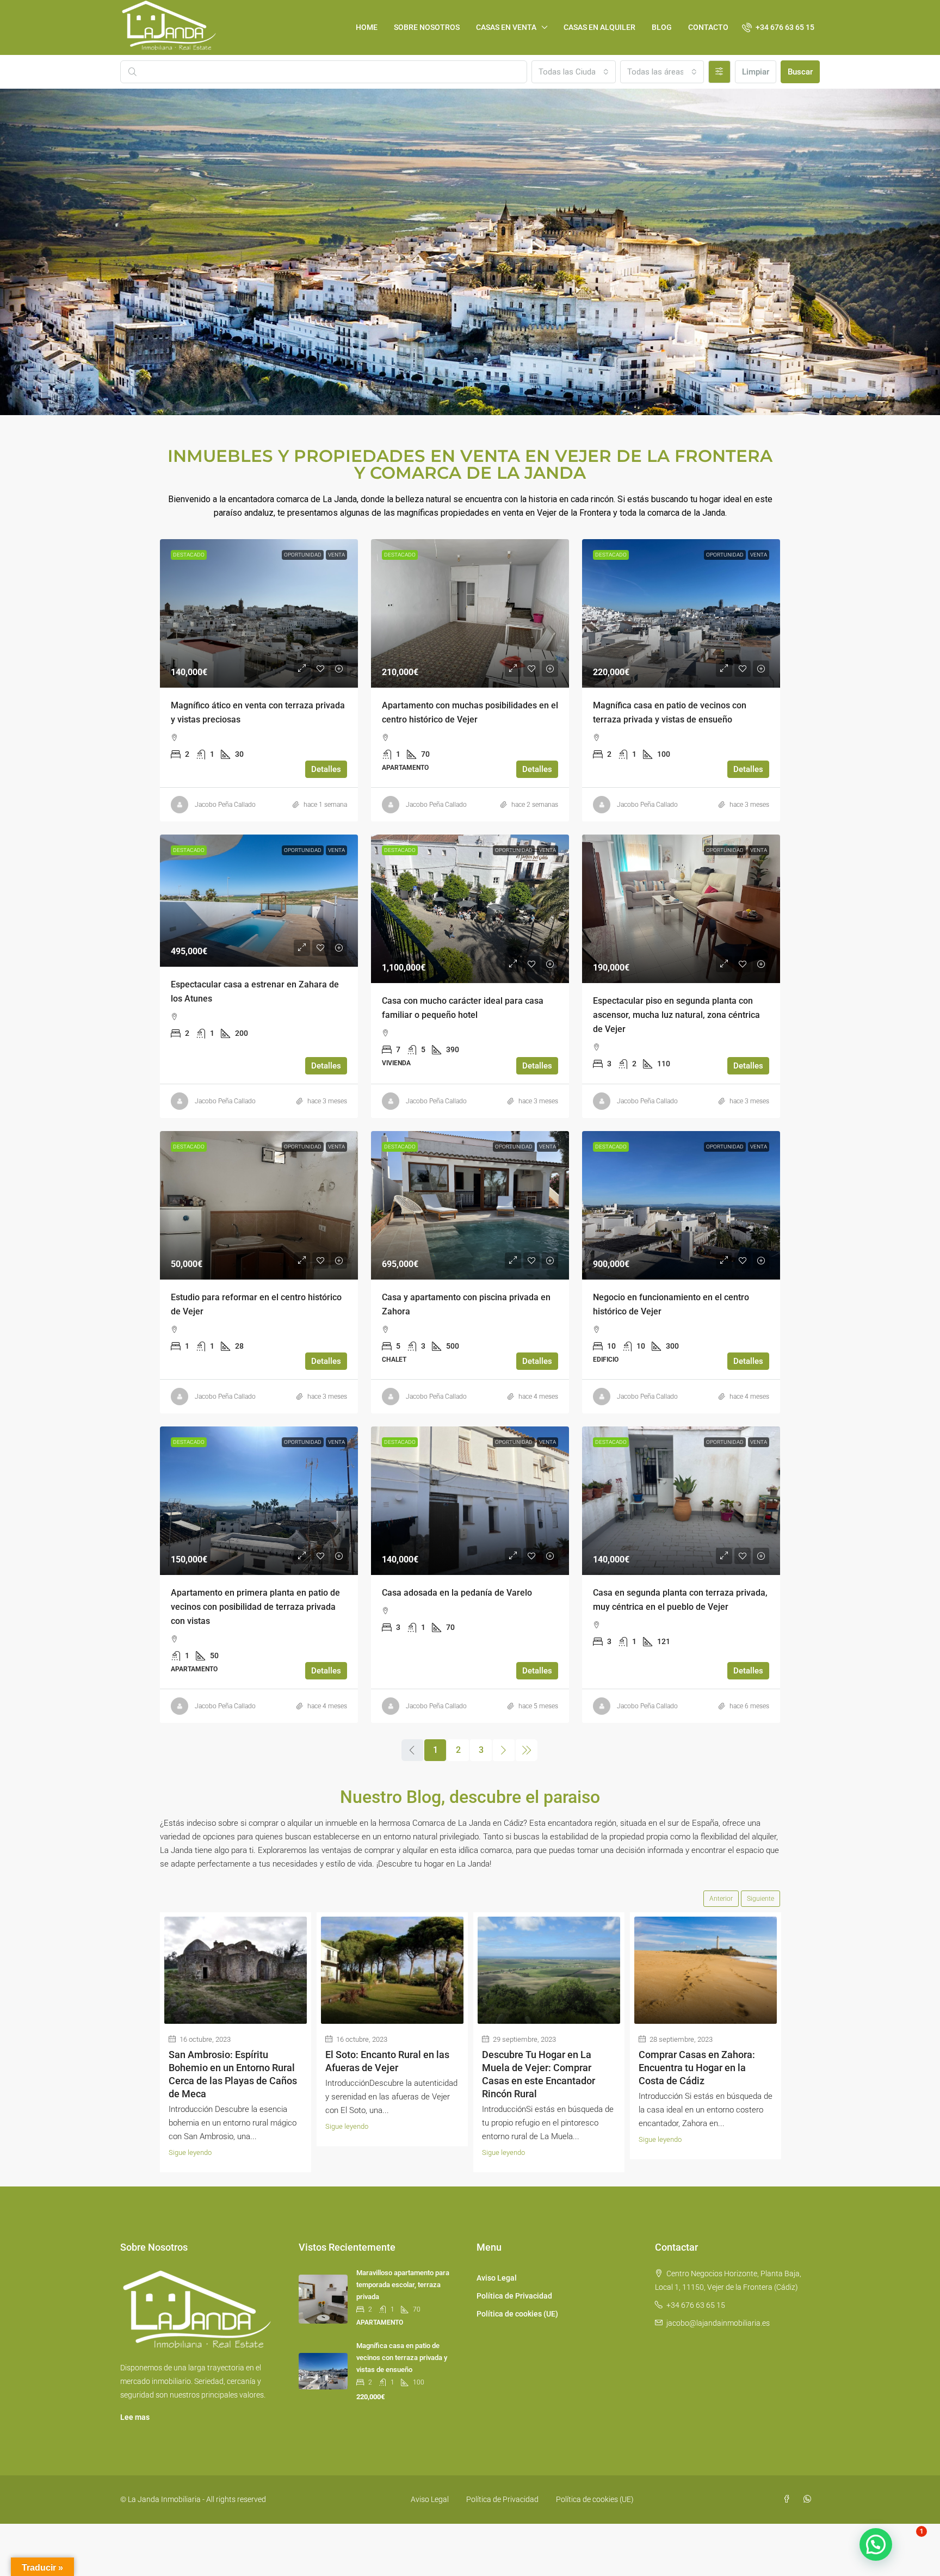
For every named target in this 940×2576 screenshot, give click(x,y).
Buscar (800, 72)
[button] (876, 2544)
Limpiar (756, 72)
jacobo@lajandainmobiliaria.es (718, 2323)
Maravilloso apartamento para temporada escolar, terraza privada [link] (403, 2285)
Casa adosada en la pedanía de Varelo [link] (457, 1593)
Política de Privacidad (514, 2296)
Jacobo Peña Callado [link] (225, 805)
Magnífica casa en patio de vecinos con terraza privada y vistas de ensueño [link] (402, 2358)
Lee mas (135, 2417)
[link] (259, 613)
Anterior (721, 1899)
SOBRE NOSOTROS (427, 27)
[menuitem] (778, 27)
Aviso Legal (497, 2278)
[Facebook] (789, 2499)
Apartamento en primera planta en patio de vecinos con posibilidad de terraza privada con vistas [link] (255, 1607)
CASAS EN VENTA (506, 27)
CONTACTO (708, 27)
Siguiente (760, 1899)
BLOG (662, 27)
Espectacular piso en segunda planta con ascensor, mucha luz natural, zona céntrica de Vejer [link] (676, 1015)
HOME (367, 27)
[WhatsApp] (809, 2499)
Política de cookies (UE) (517, 2314)
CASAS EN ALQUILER (599, 27)
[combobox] (573, 72)
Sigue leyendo (190, 2152)
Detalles (326, 769)
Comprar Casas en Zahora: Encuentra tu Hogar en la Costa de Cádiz (697, 2068)
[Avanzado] (719, 72)
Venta (336, 555)
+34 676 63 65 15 (696, 2305)
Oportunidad (303, 555)
